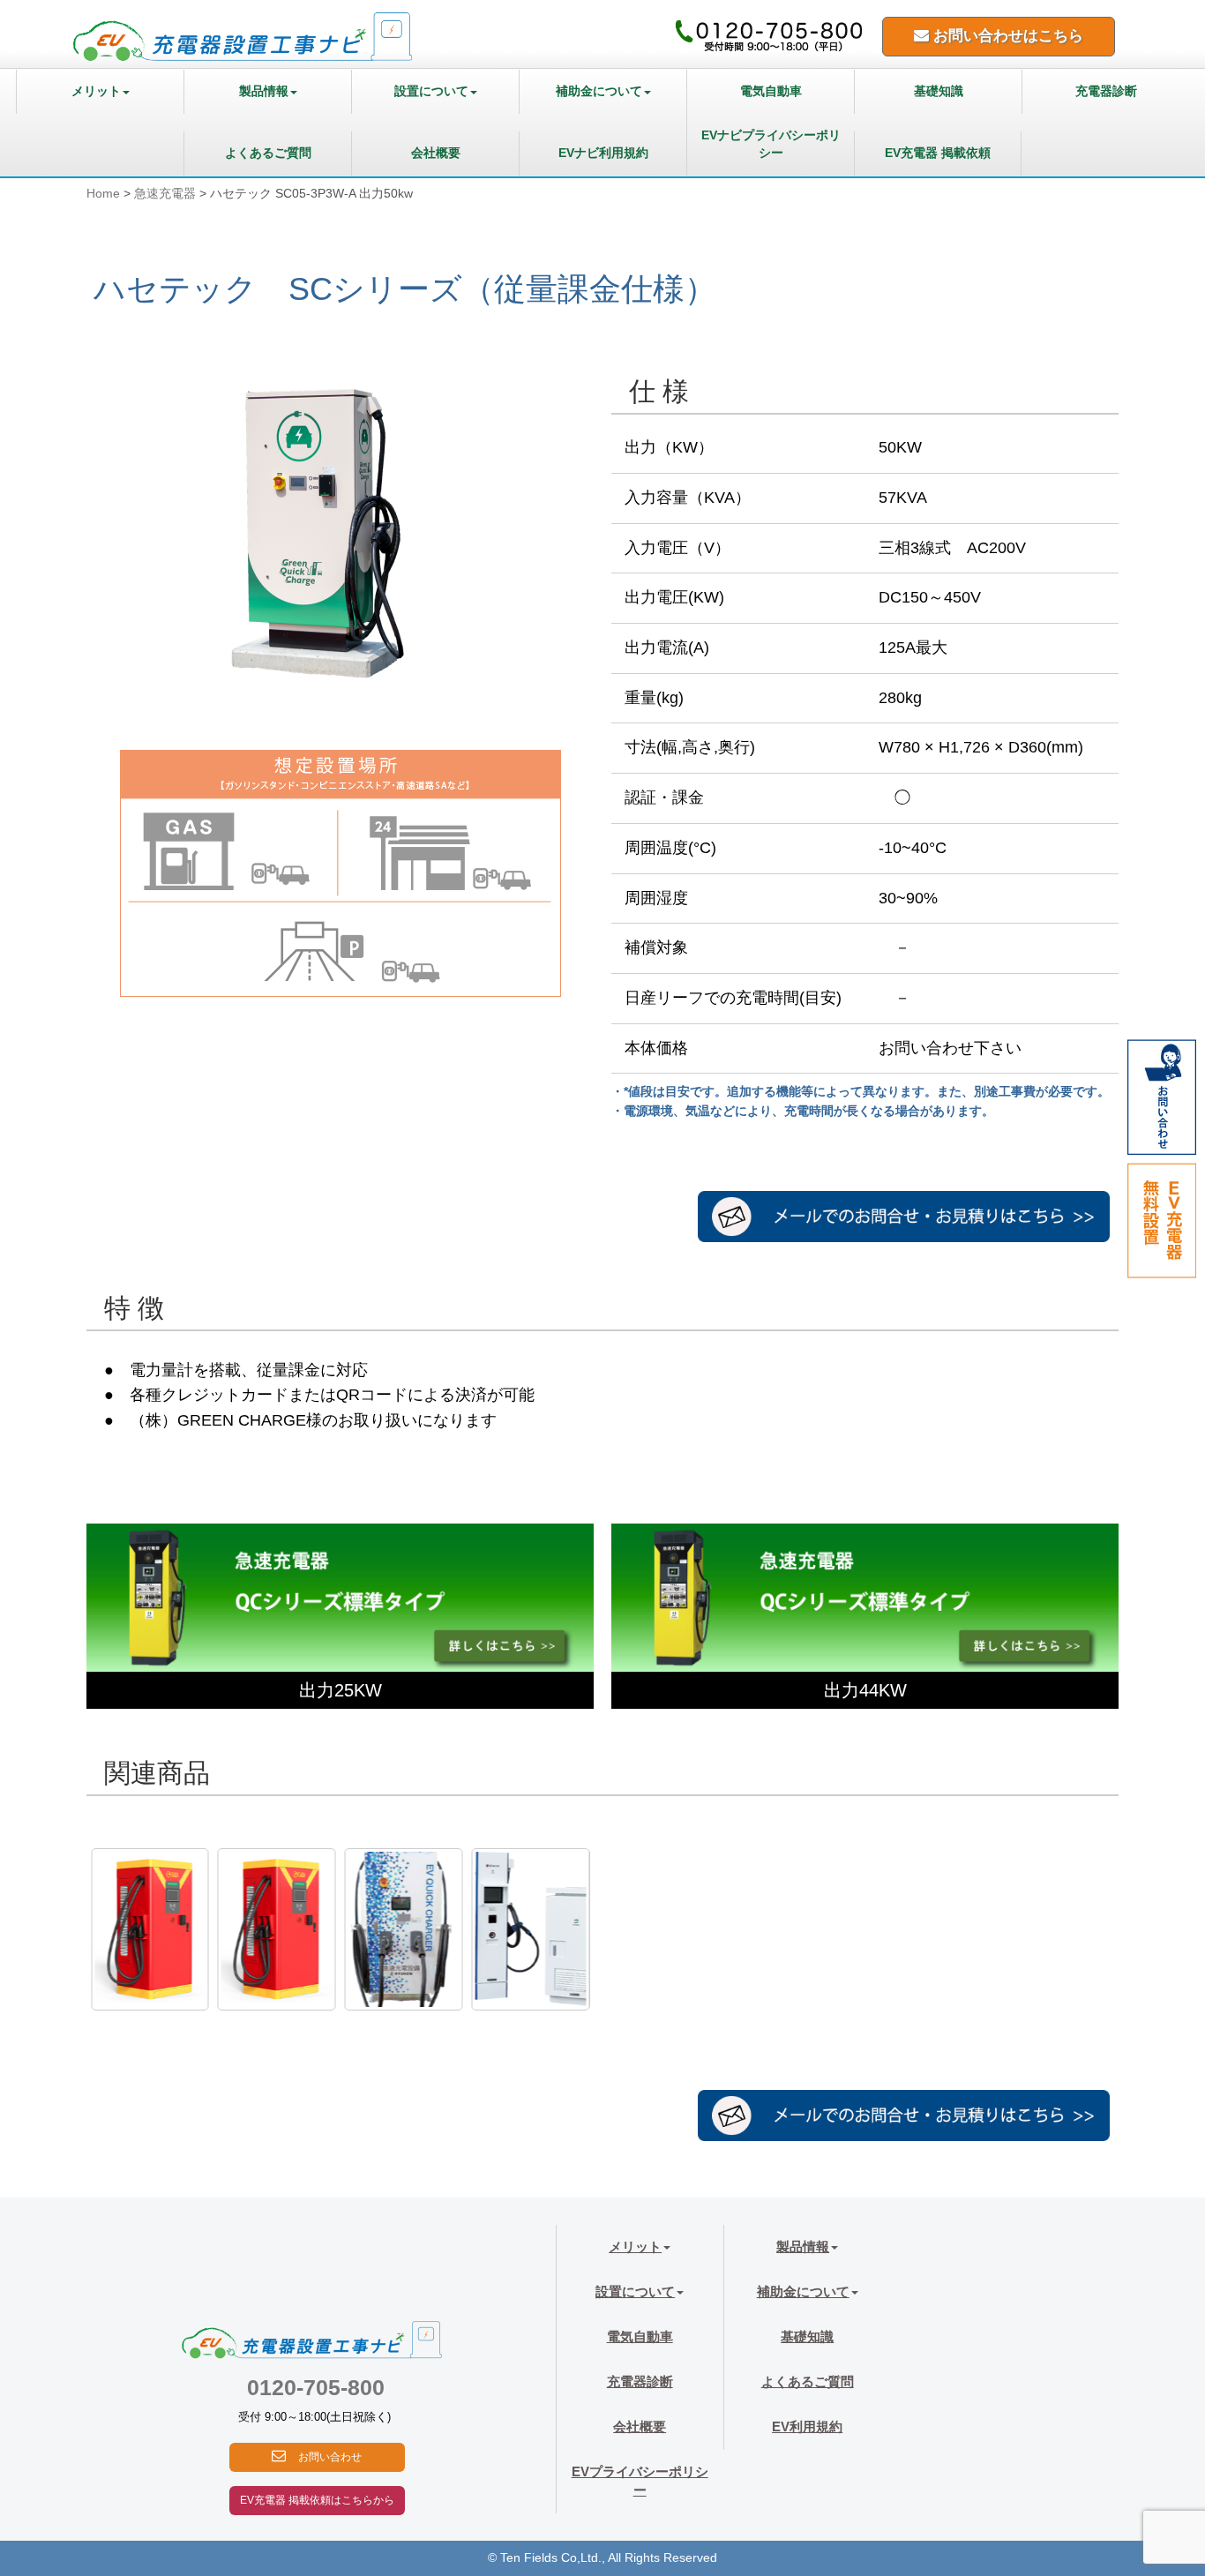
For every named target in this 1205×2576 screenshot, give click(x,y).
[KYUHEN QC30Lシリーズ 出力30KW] (404, 1929)
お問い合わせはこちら (1006, 36)
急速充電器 (165, 194)
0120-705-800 (316, 2387)
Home (103, 194)
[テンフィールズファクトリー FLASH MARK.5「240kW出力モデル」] (277, 1929)
